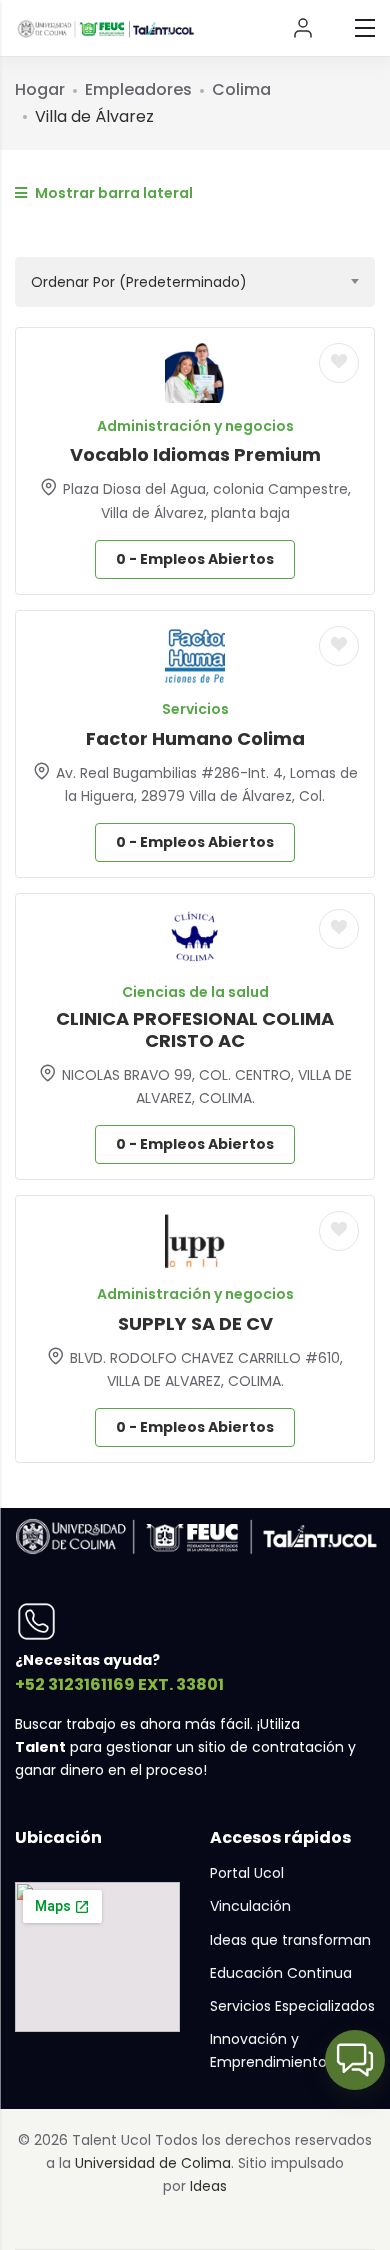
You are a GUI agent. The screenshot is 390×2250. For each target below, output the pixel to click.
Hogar (40, 89)
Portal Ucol (247, 1873)
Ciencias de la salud (195, 992)
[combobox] (195, 282)
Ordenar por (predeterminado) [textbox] (139, 282)
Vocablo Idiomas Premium (195, 454)
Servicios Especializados (292, 2006)
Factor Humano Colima (195, 738)
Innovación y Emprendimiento (268, 2050)
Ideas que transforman (290, 1940)
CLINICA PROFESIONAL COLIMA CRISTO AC (195, 1029)
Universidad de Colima (153, 2163)
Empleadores (138, 89)
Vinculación (250, 1906)
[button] (355, 2060)
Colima (241, 89)
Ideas (208, 2186)
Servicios (195, 709)
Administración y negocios (195, 426)
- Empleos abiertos (195, 559)
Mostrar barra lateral (112, 193)
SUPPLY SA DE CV (195, 1323)
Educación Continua (281, 1973)
